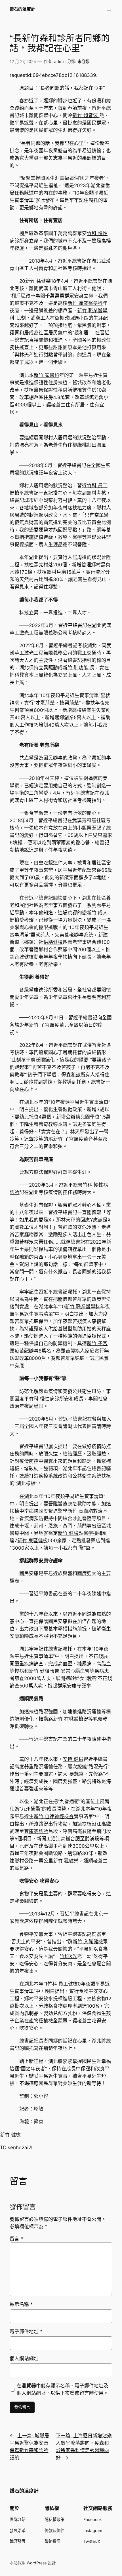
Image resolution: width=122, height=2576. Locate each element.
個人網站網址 (24, 2358)
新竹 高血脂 (80, 1511)
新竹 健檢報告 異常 (50, 1671)
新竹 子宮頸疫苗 (47, 1025)
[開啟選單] (109, 9)
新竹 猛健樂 (38, 281)
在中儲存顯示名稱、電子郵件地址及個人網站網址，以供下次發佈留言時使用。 (63, 2389)
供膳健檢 (72, 390)
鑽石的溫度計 (22, 9)
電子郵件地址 (26, 2332)
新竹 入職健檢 (88, 1942)
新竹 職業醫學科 (85, 303)
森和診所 (76, 1075)
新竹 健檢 (68, 1533)
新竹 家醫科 (47, 375)
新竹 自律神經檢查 (54, 1817)
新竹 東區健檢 (32, 1541)
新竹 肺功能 (76, 668)
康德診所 (43, 990)
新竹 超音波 (86, 115)
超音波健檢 (22, 957)
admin (60, 61)
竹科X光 (68, 1956)
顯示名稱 (21, 2304)
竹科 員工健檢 (63, 1984)
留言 (16, 2239)
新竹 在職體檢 (68, 1719)
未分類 (83, 61)
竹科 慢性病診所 (47, 1399)
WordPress (37, 2563)
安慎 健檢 (73, 1759)
